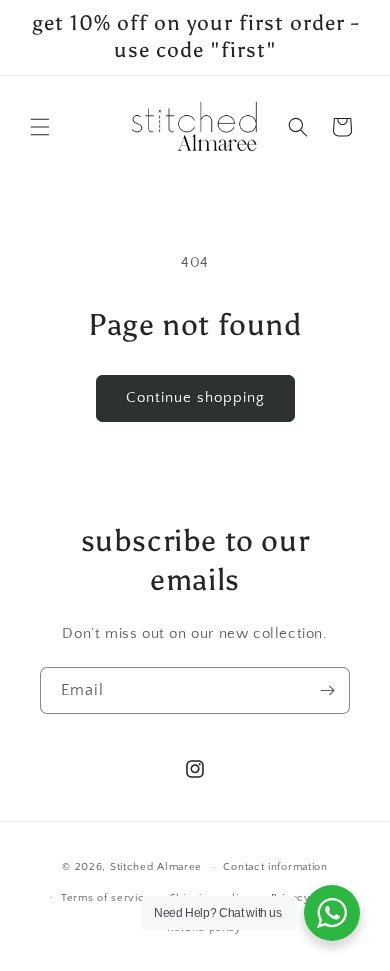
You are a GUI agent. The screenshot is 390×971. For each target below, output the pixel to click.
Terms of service (106, 898)
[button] (40, 127)
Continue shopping (195, 397)
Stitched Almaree (156, 867)
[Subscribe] (327, 690)
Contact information (275, 867)
